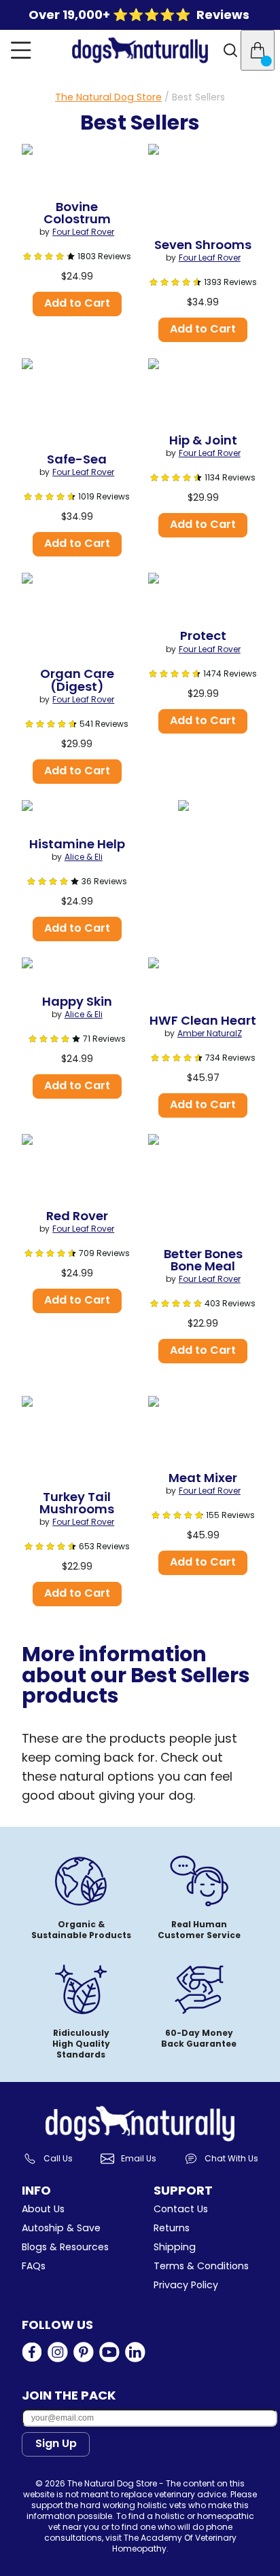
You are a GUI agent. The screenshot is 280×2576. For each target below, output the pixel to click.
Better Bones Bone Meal (205, 1260)
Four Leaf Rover (83, 232)
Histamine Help (77, 844)
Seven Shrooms (203, 245)
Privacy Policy (186, 2285)
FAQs (34, 2266)
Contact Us (181, 2209)
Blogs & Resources (65, 2247)
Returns (172, 2228)
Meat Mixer (203, 1478)
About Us (43, 2209)
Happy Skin (77, 1002)
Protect (203, 636)
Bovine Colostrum (77, 213)
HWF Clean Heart (203, 1021)
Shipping (175, 2247)
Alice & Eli (84, 857)
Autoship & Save (61, 2228)
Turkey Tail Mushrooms (77, 1503)
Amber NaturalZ (210, 1034)
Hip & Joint (203, 440)
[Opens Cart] (258, 50)
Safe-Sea (77, 459)
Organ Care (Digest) (78, 680)
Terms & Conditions (201, 2266)
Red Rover (77, 1216)
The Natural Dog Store (108, 97)
